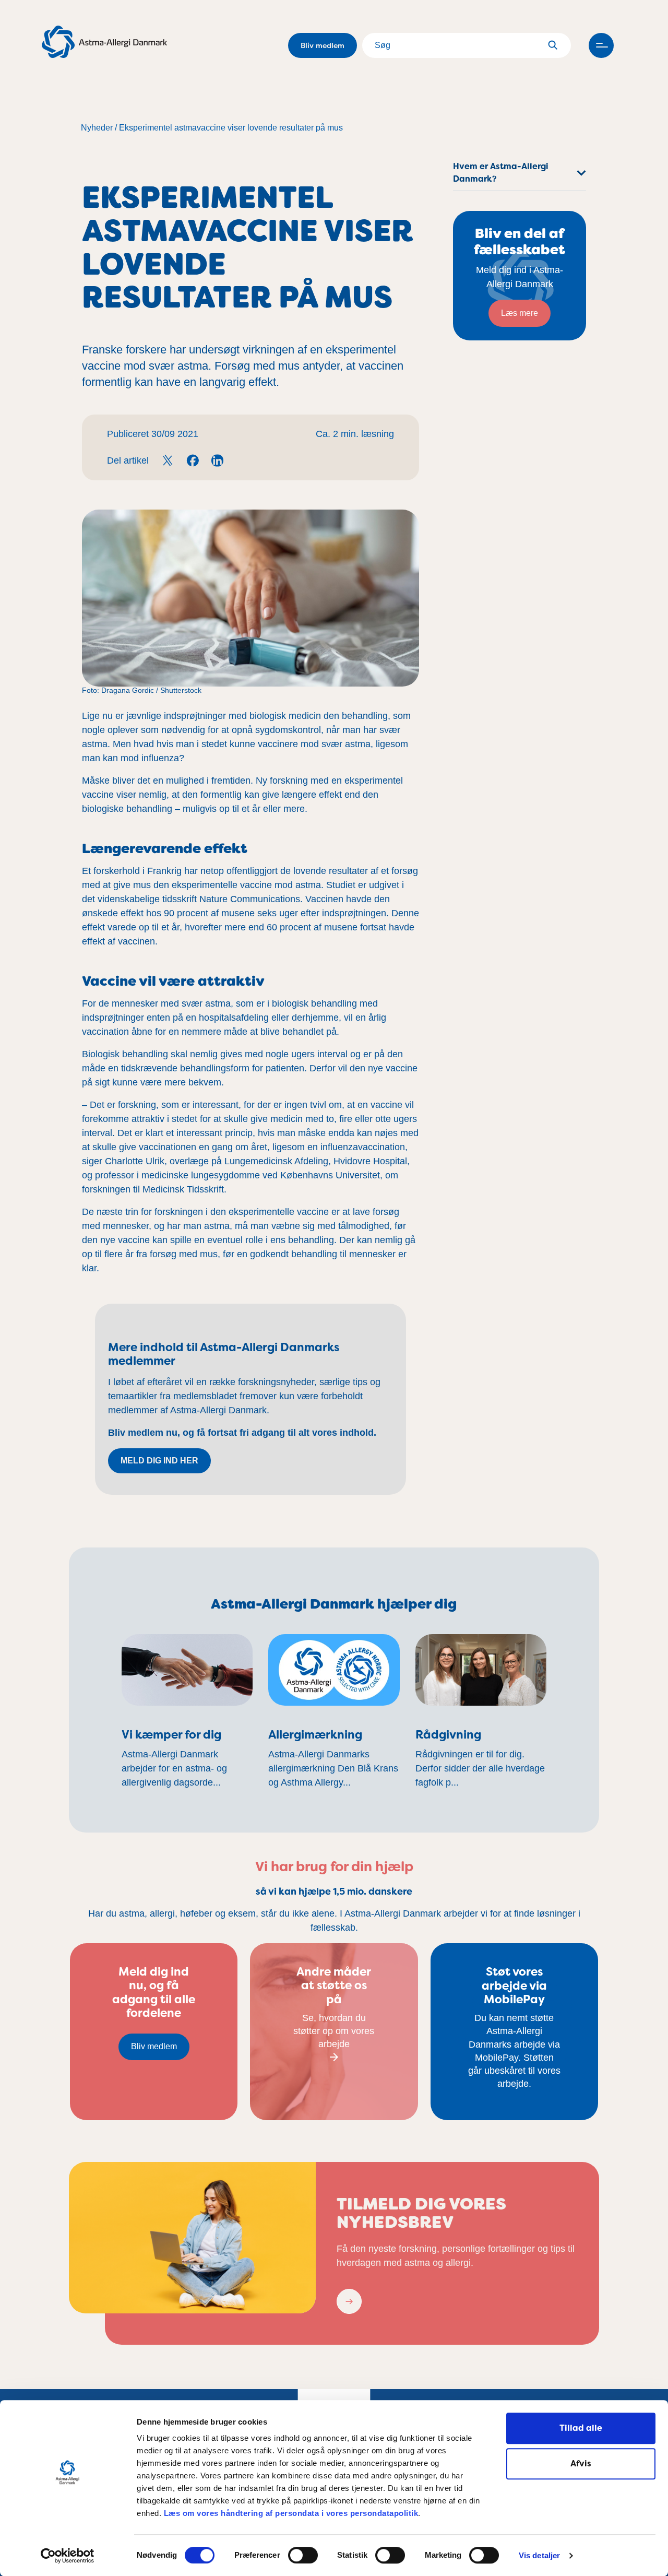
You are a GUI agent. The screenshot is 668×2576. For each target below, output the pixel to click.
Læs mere (520, 313)
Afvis (581, 2463)
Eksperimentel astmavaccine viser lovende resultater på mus (231, 128)
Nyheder (97, 128)
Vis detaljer (539, 2556)
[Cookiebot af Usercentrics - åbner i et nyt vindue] (68, 2556)
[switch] (303, 2555)
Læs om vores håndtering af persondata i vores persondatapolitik (290, 2513)
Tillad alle (581, 2428)
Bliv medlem (323, 45)
